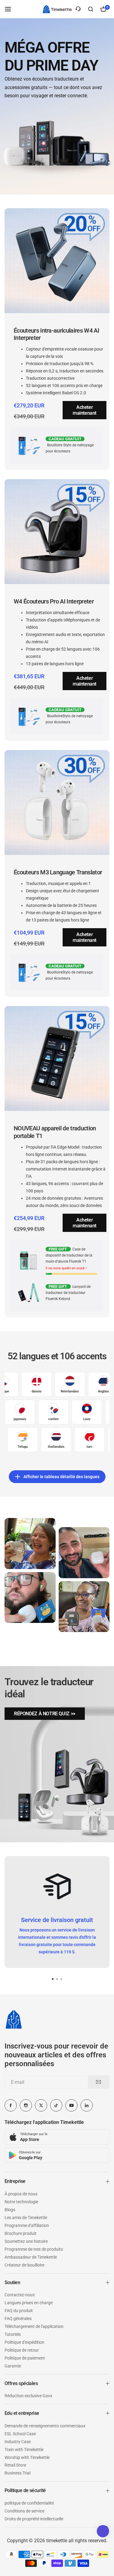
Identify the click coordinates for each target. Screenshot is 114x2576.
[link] (45, 1714)
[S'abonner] (98, 2082)
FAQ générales (18, 2318)
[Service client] (78, 9)
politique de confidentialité (29, 2503)
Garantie (13, 2366)
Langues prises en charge (29, 2303)
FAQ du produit (19, 2311)
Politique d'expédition (24, 2342)
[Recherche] (91, 9)
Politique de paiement (25, 2358)
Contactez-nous (20, 2295)
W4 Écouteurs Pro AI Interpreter (54, 601)
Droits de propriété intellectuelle (34, 2519)
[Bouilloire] (57, 9)
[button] (61, 1979)
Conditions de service (24, 2511)
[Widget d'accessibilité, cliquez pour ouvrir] (103, 2531)
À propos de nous (21, 2194)
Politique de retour (22, 2350)
